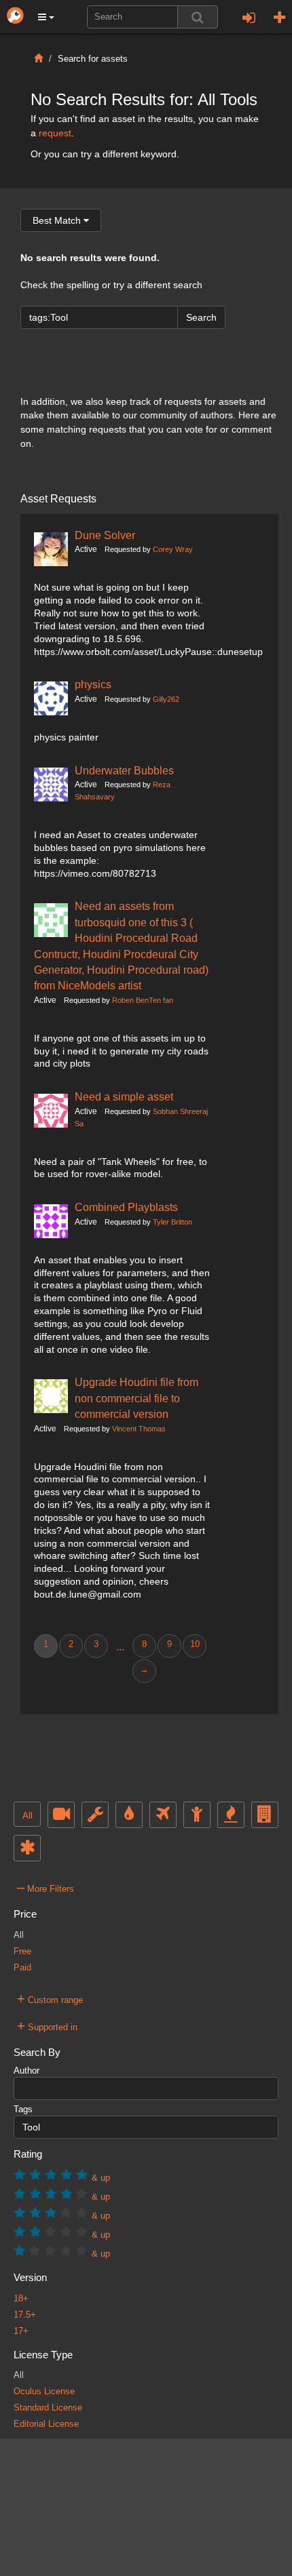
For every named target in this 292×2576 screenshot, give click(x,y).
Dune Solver (105, 535)
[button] (46, 17)
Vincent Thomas (139, 1429)
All (28, 1816)
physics (93, 684)
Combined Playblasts (126, 1207)
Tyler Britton (172, 1222)
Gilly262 (166, 699)
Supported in (47, 2025)
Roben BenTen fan (143, 1000)
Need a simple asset (124, 1096)
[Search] (198, 17)
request (55, 133)
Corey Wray (173, 549)
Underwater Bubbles (124, 770)
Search (201, 317)
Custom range (50, 1998)
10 (195, 1644)
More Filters (45, 1887)
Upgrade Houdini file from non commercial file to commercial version (136, 1398)
